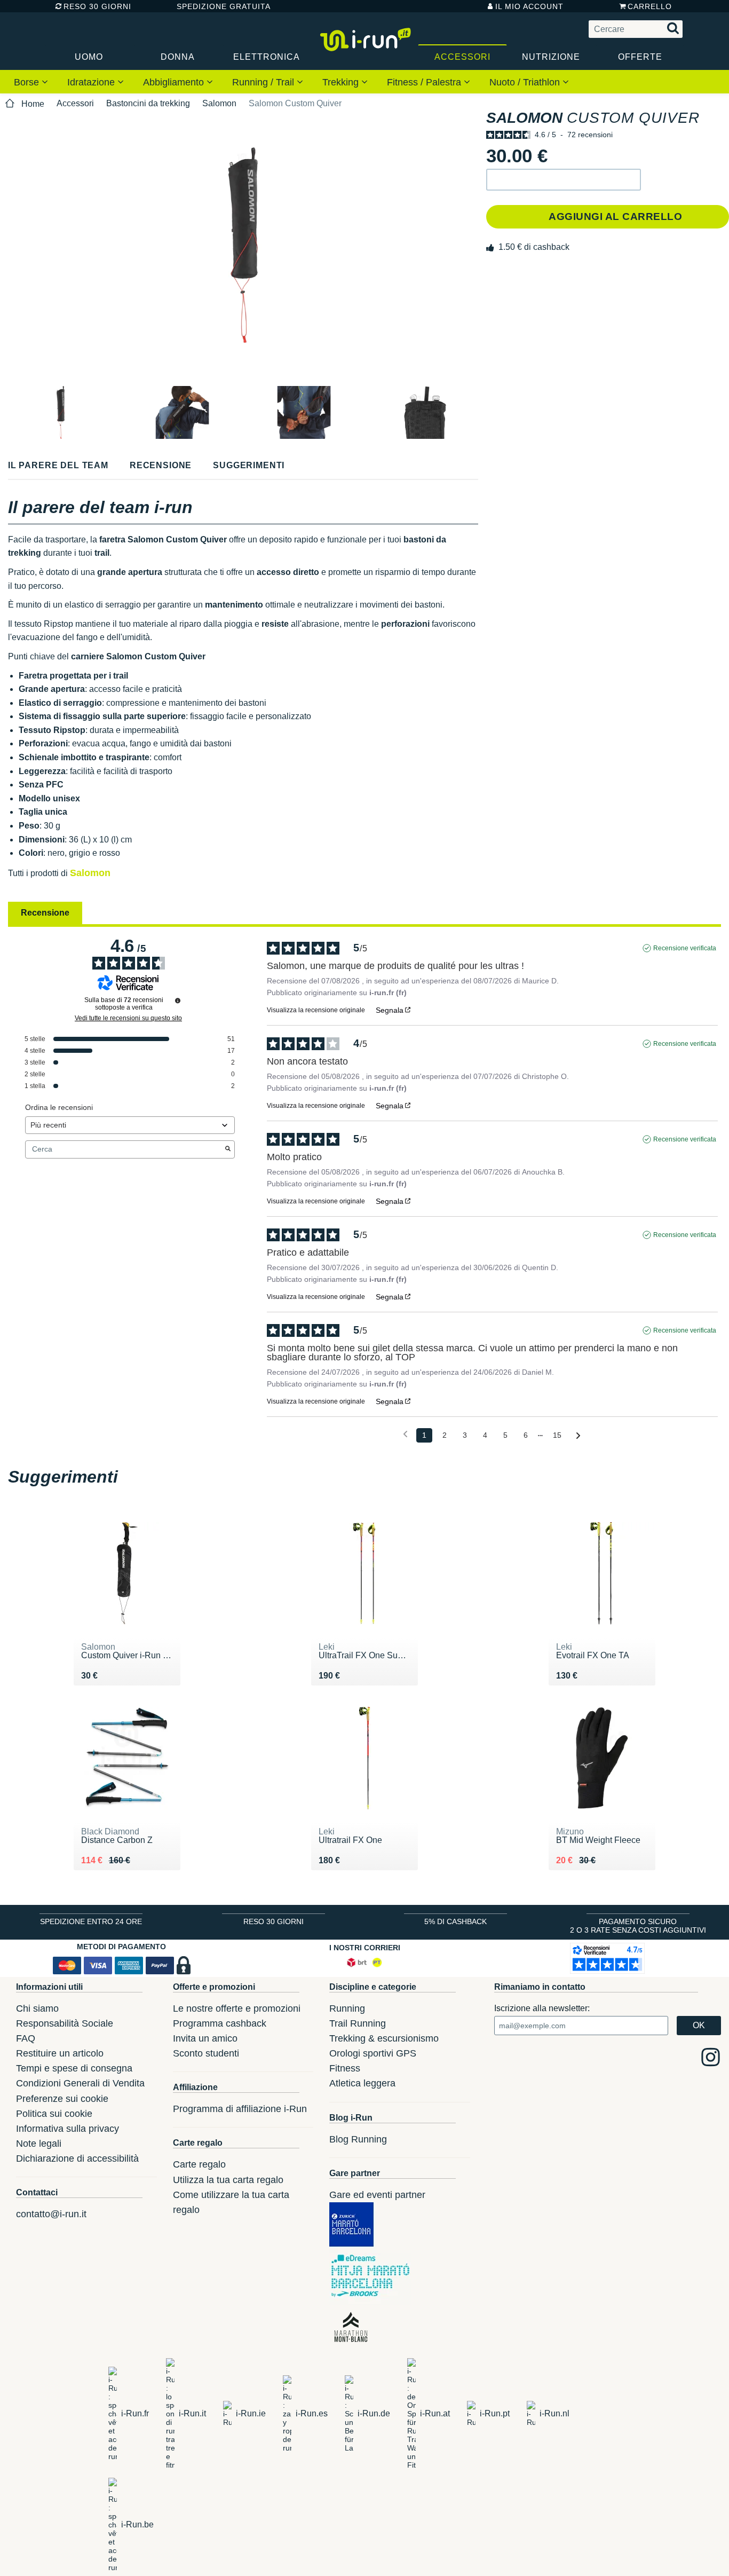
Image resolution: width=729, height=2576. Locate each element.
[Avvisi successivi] (578, 1436)
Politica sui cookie (54, 2114)
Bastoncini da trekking (148, 103)
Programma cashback (220, 2023)
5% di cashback (455, 1921)
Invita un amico (205, 2038)
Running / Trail (264, 82)
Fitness (345, 2068)
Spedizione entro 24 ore (91, 1921)
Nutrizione (551, 57)
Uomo (89, 57)
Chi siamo (37, 2008)
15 (557, 1435)
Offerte (640, 57)
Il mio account (529, 6)
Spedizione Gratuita (220, 6)
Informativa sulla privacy (68, 2129)
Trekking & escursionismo (384, 2038)
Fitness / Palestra (425, 82)
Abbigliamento (175, 82)
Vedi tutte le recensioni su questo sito (128, 1018)
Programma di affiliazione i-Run (240, 2109)
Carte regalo (199, 2164)
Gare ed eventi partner (377, 2195)
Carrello (650, 6)
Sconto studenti (206, 2053)
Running (347, 2008)
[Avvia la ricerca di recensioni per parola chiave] (228, 1149)
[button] (564, 180)
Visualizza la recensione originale (316, 1010)
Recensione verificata (685, 948)
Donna (178, 57)
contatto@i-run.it (51, 2214)
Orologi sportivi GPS (373, 2053)
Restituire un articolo (60, 2053)
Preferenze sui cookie (62, 2099)
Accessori (462, 57)
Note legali (39, 2144)
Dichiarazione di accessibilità (77, 2159)
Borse (28, 82)
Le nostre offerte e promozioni (237, 2008)
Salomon (219, 103)
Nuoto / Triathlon (526, 82)
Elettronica (267, 57)
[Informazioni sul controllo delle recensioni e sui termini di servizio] (178, 1001)
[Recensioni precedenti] (405, 1434)
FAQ (26, 2038)
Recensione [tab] (45, 913)
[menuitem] (31, 82)
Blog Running (358, 2139)
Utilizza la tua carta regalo (228, 2180)
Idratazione (92, 82)
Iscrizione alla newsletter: (542, 2008)
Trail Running (358, 2023)
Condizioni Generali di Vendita (80, 2083)
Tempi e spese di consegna (74, 2068)
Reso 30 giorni (97, 6)
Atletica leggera (362, 2083)
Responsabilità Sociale (65, 2023)
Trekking (342, 82)
